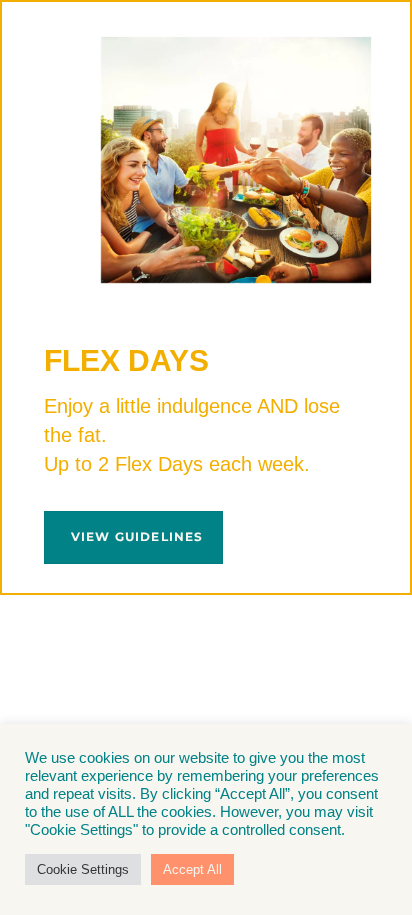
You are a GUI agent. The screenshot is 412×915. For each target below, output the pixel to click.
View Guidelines (137, 536)
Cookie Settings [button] (83, 869)
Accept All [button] (192, 869)
